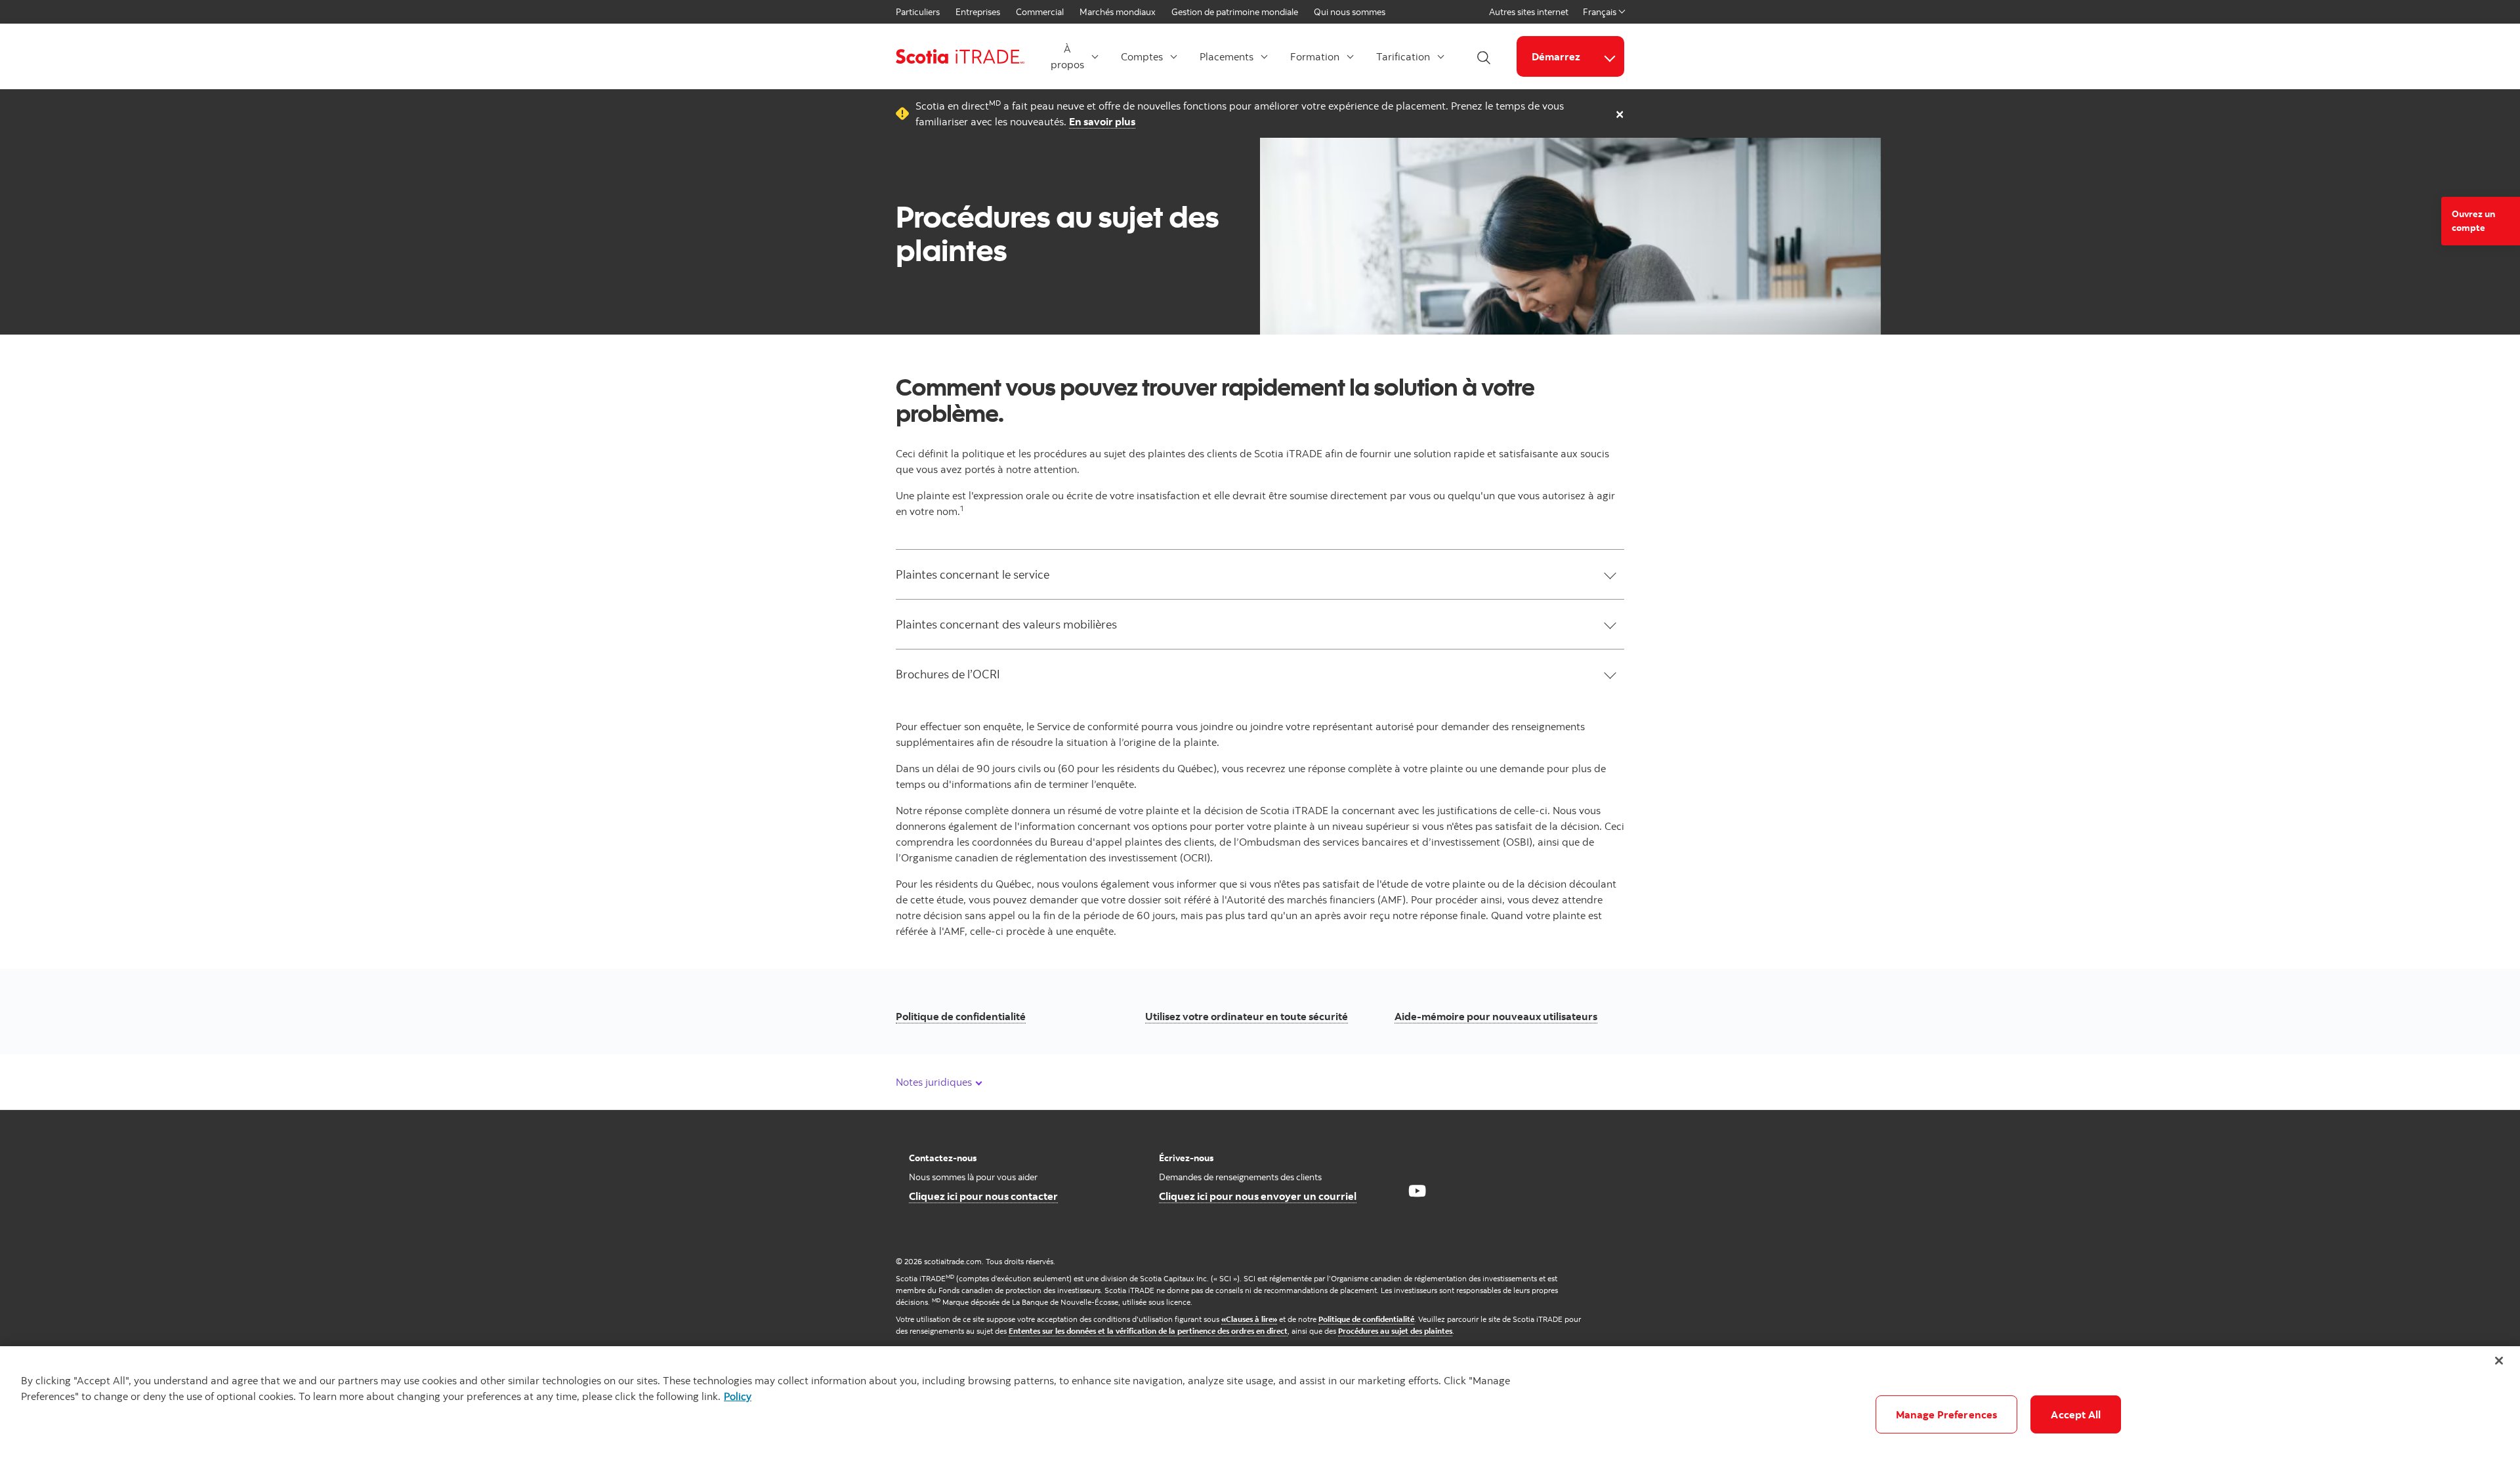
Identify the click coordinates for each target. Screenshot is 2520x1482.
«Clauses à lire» (1249, 1319)
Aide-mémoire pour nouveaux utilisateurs (1496, 1016)
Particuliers (918, 12)
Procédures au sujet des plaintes (1395, 1331)
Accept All (2076, 1414)
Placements (1227, 56)
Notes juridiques (935, 1082)
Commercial (1040, 12)
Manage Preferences (1947, 1414)
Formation (1315, 56)
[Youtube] (1417, 1191)
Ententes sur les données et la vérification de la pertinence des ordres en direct (1148, 1331)
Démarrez (1556, 56)
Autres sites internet (1529, 12)
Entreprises (978, 12)
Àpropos (1067, 56)
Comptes (1142, 56)
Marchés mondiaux (1118, 12)
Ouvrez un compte (2473, 221)
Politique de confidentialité (961, 1016)
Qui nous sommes (1350, 12)
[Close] (2499, 1361)
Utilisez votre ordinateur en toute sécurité (1247, 1016)
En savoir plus (1102, 121)
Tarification (1403, 56)
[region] (1260, 1414)
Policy (738, 1396)
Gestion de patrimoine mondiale (1235, 12)
